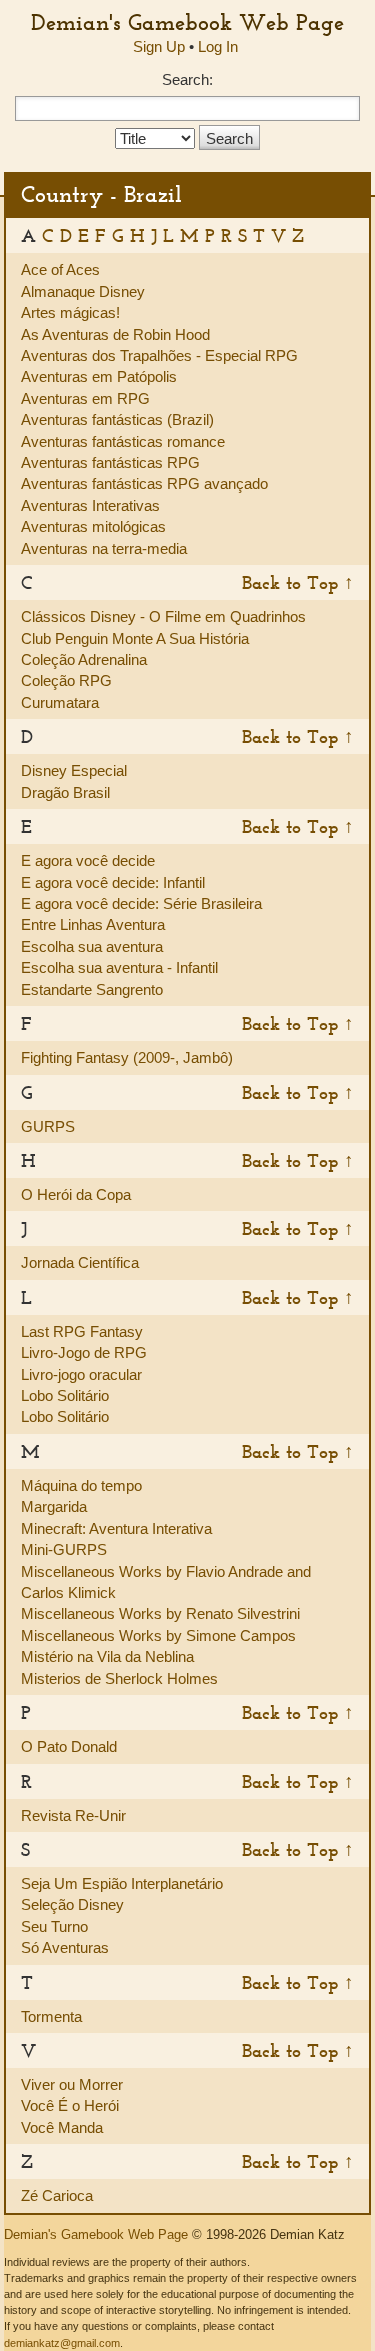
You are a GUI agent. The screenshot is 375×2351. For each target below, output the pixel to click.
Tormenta (51, 2016)
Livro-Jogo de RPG (84, 1352)
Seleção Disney (72, 1904)
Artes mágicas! (70, 312)
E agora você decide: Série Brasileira (141, 903)
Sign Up (159, 46)
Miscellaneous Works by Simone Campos (158, 1635)
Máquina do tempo (81, 1485)
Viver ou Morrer (72, 2084)
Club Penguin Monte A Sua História (135, 638)
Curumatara (60, 702)
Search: (187, 79)
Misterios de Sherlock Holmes (119, 1678)
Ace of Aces (60, 269)
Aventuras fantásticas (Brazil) (117, 419)
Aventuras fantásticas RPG (110, 462)
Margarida (54, 1506)
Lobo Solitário (65, 1395)
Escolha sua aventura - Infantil (119, 967)
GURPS (48, 1126)
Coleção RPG (66, 680)
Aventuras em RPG (85, 398)
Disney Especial (74, 770)
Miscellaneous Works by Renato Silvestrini (160, 1613)
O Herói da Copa (76, 1194)
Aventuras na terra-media (104, 548)
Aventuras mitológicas (93, 526)
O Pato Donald (69, 1746)
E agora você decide (88, 860)
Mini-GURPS (64, 1549)
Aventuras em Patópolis (99, 376)
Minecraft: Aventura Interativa (116, 1528)
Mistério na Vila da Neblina (107, 1656)
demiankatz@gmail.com (62, 2343)
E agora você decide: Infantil (113, 882)
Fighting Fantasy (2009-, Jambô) (127, 1057)
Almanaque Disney (83, 291)
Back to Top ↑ (298, 582)
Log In (218, 46)
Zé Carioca (57, 2195)
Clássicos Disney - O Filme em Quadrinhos (163, 616)
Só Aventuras (65, 1947)
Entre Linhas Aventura (93, 924)
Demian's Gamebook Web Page (187, 22)
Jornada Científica (80, 1262)
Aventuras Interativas (90, 505)
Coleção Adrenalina (84, 659)
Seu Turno (54, 1926)
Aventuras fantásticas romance (123, 441)
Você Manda (62, 2127)
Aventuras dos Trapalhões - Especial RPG (159, 355)
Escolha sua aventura (92, 946)
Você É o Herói (70, 2105)
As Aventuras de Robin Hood (115, 334)
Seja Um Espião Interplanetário (122, 1883)
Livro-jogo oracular (81, 1374)
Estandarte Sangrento (92, 989)
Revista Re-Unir (73, 1815)
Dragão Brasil (65, 792)
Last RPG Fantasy (82, 1331)
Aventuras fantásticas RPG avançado (144, 483)
